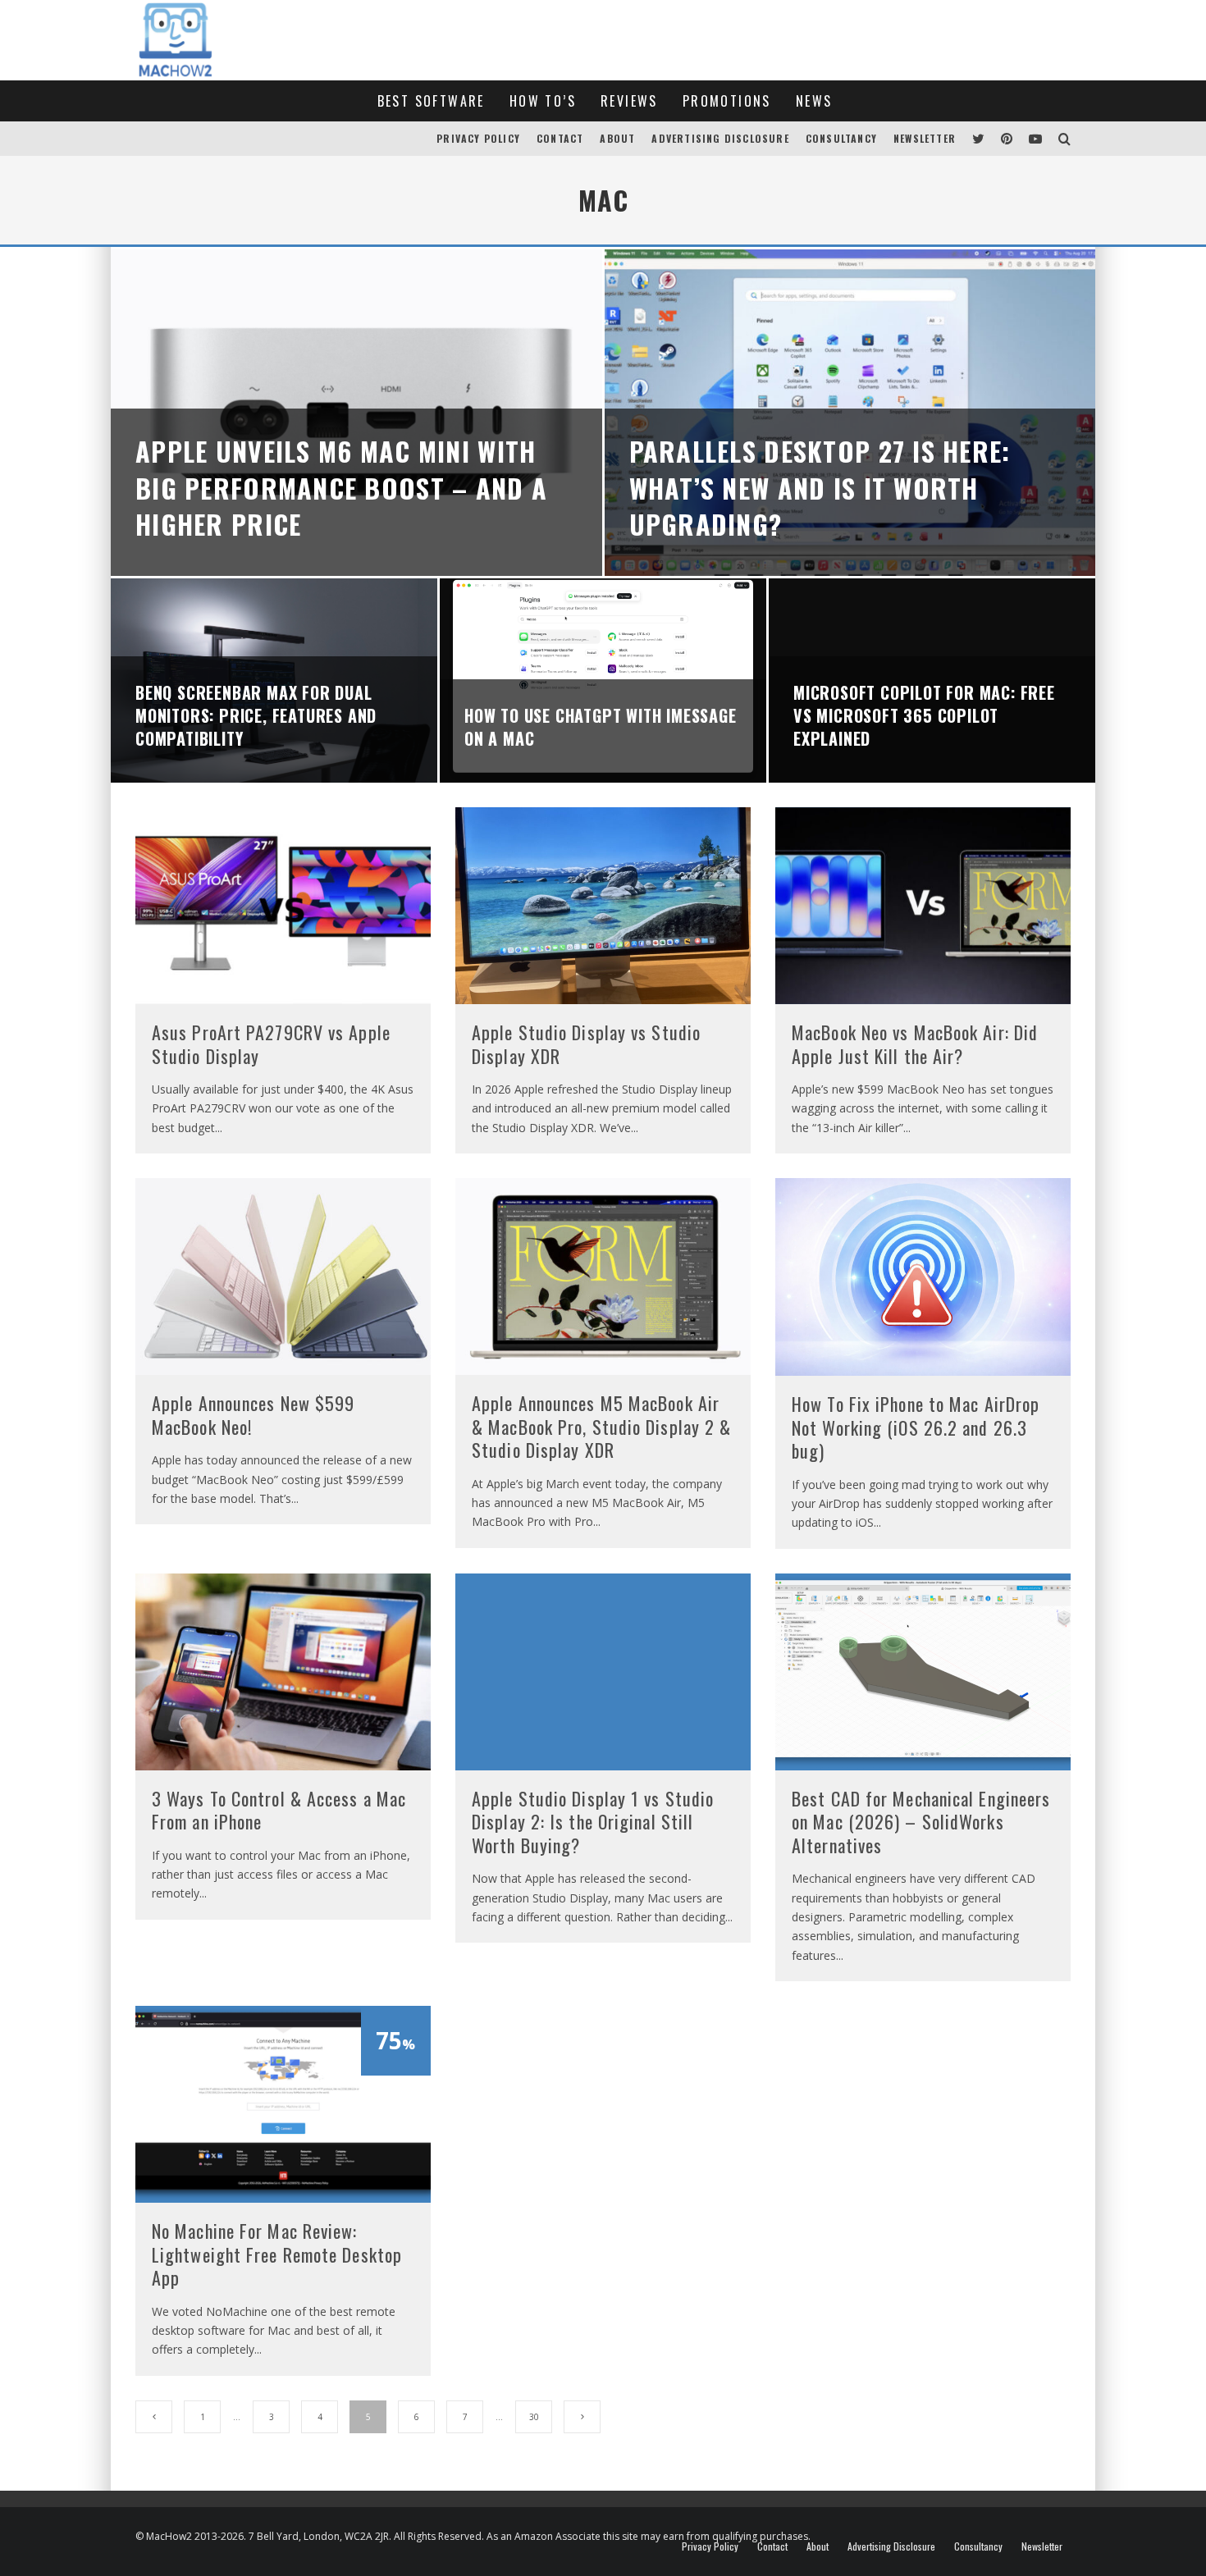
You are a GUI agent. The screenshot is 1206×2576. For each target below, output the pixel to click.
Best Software (431, 101)
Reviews (629, 101)
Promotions (727, 101)
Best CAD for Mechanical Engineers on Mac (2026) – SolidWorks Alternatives (921, 1822)
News (814, 101)
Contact (560, 138)
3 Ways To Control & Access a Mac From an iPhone (279, 1810)
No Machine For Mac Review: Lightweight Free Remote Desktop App (277, 2254)
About (617, 138)
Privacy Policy (478, 138)
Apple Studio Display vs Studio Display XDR (586, 1044)
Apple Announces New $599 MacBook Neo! (253, 1415)
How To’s (543, 101)
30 (534, 2417)
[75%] (283, 2198)
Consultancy (841, 138)
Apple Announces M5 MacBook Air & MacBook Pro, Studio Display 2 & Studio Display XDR (601, 1426)
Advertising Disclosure (720, 138)
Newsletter (925, 138)
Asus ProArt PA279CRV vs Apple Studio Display (271, 1044)
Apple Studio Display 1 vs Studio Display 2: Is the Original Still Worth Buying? (593, 1822)
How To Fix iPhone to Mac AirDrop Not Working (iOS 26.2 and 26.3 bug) (916, 1427)
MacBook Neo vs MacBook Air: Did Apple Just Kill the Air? (915, 1044)
